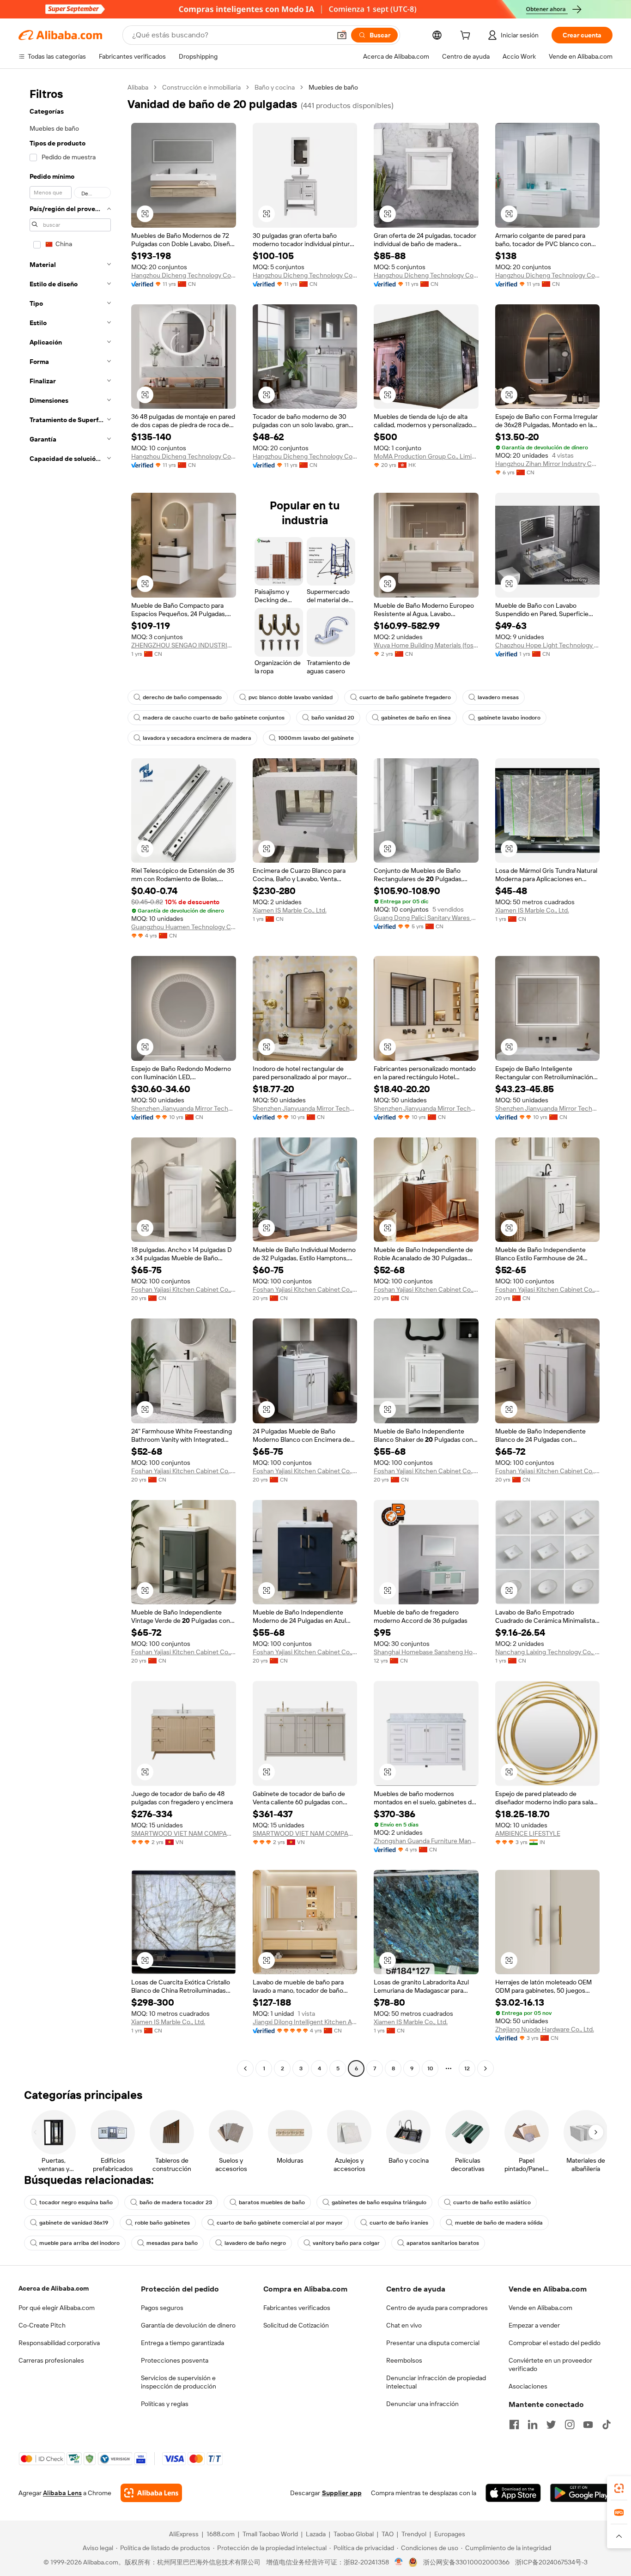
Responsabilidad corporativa (59, 2343)
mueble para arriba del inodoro (79, 2243)
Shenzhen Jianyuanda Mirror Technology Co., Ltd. (184, 1108)
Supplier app (342, 2493)
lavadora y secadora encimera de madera (197, 738)
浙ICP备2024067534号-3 (551, 2562)
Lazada (316, 2534)
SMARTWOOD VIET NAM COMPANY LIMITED (184, 1833)
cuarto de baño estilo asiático (492, 2202)
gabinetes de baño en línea (416, 718)
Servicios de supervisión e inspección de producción (179, 2382)
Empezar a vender (534, 2325)
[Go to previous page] (245, 2068)
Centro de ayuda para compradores (437, 2308)
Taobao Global (354, 2534)
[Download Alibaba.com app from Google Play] (581, 2493)
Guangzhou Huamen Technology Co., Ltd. (184, 927)
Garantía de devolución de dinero (188, 2325)
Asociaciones (528, 2386)
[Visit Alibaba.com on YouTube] (588, 2425)
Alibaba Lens (62, 2493)
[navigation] (70, 1079)
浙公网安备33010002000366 (466, 2562)
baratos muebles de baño (272, 2202)
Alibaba (138, 87)
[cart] (467, 36)
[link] (619, 2488)
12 (467, 2068)
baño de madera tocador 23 (176, 2202)
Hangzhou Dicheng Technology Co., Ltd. (184, 275)
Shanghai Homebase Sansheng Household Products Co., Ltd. (426, 1652)
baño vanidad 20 (333, 718)
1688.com (221, 2534)
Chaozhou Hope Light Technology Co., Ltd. (548, 645)
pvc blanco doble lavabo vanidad (291, 697)
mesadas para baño (172, 2243)
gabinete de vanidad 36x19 (74, 2223)
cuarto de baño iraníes (399, 2223)
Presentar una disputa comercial (433, 2343)
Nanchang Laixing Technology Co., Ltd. (548, 1652)
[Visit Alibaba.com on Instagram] (570, 2425)
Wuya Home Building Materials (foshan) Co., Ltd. (426, 645)
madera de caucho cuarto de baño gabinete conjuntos (214, 718)
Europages (450, 2534)
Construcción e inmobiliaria (201, 87)
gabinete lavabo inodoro (509, 718)
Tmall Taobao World (270, 2534)
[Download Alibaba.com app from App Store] (513, 2493)
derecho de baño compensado (182, 697)
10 (430, 2068)
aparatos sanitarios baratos (443, 2243)
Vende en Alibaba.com (540, 2308)
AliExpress (184, 2534)
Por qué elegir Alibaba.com (57, 2308)
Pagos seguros (162, 2308)
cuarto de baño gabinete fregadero (405, 697)
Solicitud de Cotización (296, 2325)
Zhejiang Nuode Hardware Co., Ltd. (545, 2029)
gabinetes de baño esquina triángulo (379, 2202)
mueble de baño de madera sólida (499, 2223)
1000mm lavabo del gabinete (316, 738)
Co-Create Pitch (42, 2325)
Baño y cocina (275, 87)
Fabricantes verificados (297, 2308)
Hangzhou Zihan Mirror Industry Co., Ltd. (548, 464)
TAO (388, 2534)
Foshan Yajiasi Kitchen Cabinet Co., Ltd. (184, 1289)
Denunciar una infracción (422, 2404)
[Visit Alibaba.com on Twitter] (551, 2425)
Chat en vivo (404, 2325)
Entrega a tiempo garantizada (182, 2343)
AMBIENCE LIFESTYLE (528, 1833)
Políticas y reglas (165, 2404)
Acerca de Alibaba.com (54, 2288)
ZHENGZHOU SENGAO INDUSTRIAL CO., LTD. (184, 645)
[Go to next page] (485, 2068)
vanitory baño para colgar (346, 2243)
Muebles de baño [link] (333, 87)
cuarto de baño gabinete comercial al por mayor (280, 2223)
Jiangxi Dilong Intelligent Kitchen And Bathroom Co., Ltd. (305, 2022)
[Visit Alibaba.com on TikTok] (607, 2425)
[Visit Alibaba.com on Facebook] (514, 2425)
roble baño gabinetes (162, 2223)
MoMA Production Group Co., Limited (426, 456)
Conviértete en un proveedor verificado (550, 2364)
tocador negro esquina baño (76, 2202)
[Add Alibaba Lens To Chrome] (151, 2493)
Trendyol (414, 2534)
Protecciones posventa (175, 2360)
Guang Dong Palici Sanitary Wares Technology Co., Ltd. (426, 918)
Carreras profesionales (51, 2360)
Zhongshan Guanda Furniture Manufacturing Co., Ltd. (426, 1841)
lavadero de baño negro (255, 2243)
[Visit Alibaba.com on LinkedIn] (533, 2425)
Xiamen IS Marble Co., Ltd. (290, 910)
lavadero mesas (498, 697)
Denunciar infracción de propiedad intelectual (436, 2382)
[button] (342, 35)
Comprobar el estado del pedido (555, 2343)
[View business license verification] (399, 2562)
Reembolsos (404, 2360)
